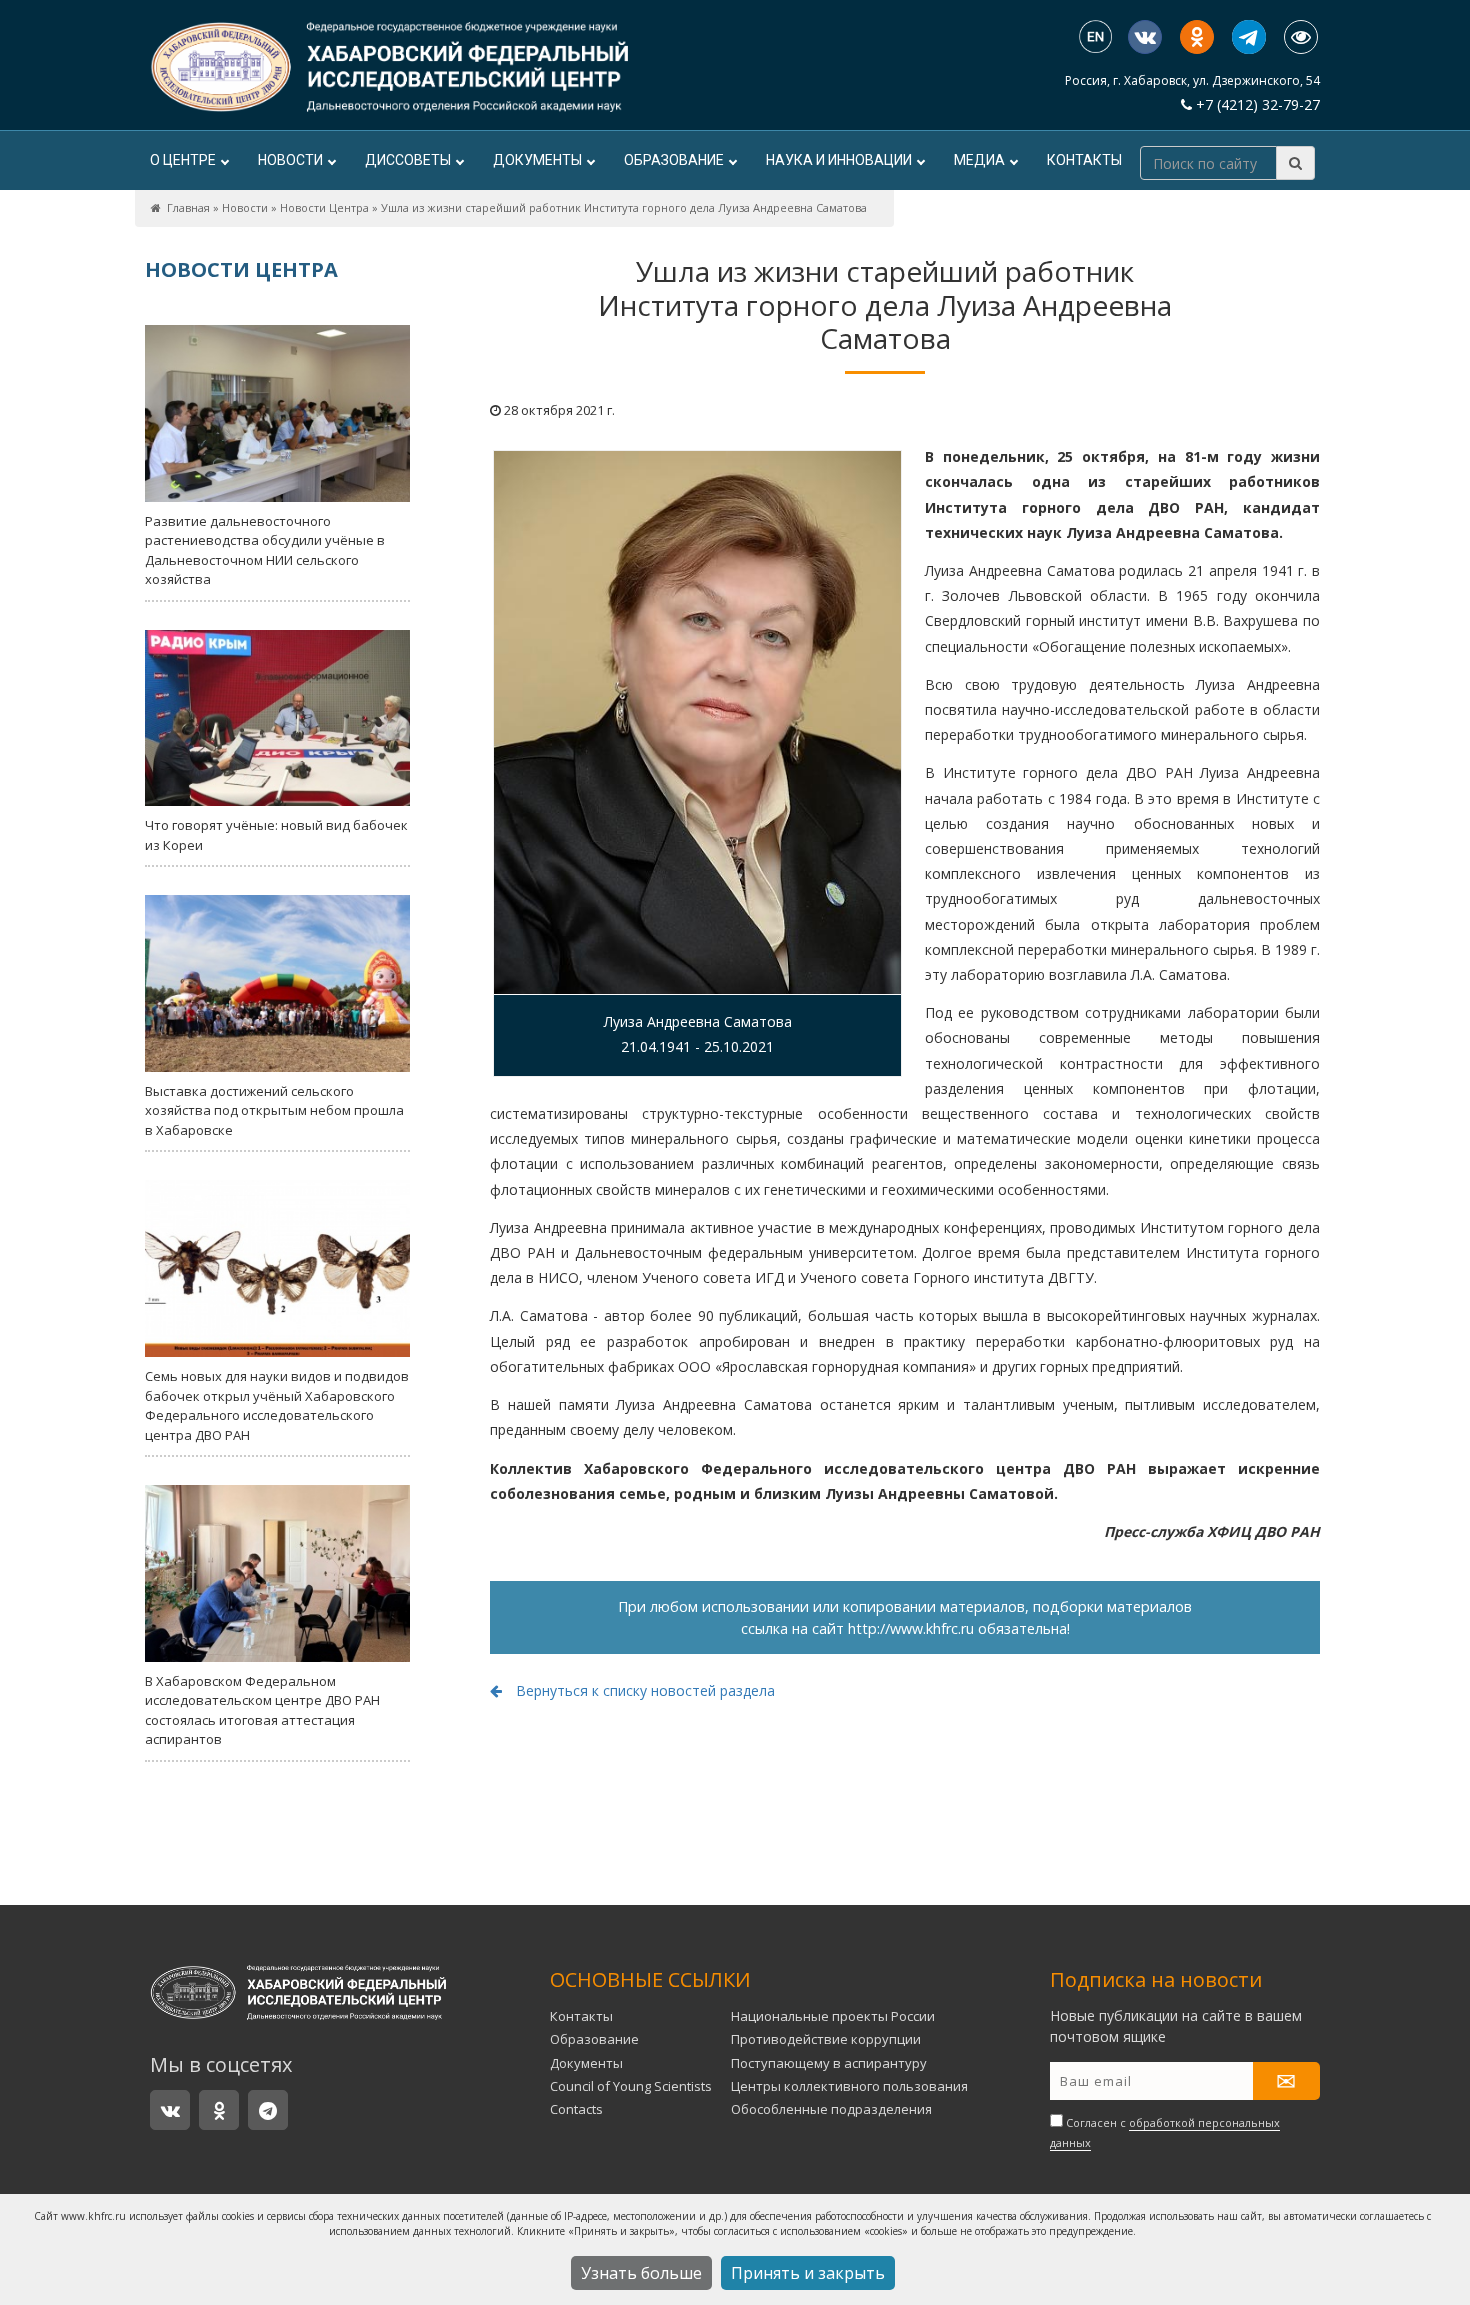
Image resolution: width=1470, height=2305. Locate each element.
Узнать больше (641, 2273)
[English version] (1095, 38)
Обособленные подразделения (831, 2109)
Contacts (576, 2109)
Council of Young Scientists (631, 2086)
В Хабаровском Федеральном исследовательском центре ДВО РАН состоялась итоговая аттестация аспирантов (262, 1710)
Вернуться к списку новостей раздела (643, 1690)
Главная (188, 207)
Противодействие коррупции (826, 2039)
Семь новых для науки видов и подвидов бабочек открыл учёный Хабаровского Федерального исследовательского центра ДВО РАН (277, 1405)
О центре (183, 160)
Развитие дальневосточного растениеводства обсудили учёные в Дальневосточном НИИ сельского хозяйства (265, 550)
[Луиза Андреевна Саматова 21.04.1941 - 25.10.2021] (697, 722)
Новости (290, 160)
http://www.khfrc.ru (911, 1628)
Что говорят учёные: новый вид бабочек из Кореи (276, 835)
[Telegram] (1249, 37)
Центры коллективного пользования (849, 2086)
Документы (537, 160)
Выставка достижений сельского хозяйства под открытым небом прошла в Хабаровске (274, 1110)
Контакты (1084, 160)
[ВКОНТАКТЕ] (1145, 37)
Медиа (979, 160)
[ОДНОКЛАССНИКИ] (1197, 37)
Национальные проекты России (833, 2016)
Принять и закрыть (808, 2273)
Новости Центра (324, 207)
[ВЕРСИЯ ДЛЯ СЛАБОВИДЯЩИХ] (1301, 37)
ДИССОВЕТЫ (408, 160)
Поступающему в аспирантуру (829, 2063)
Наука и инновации (839, 160)
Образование (674, 160)
